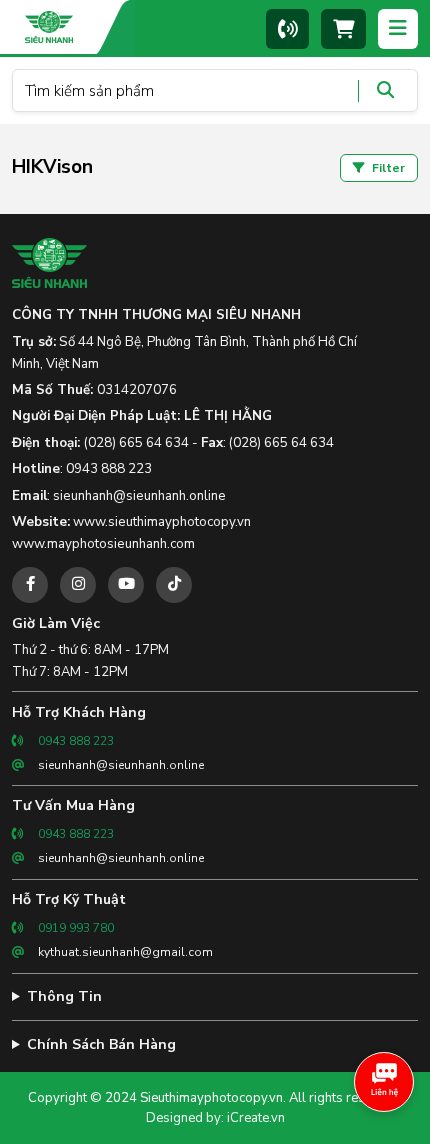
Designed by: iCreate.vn (215, 1118)
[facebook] (30, 585)
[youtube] (126, 585)
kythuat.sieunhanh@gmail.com (125, 952)
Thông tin (64, 996)
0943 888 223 (109, 469)
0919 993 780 (76, 928)
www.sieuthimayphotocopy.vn (162, 522)
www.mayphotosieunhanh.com (103, 544)
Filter (387, 168)
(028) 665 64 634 (136, 443)
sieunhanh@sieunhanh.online (139, 496)
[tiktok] (174, 585)
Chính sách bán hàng (101, 1044)
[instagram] (78, 585)
